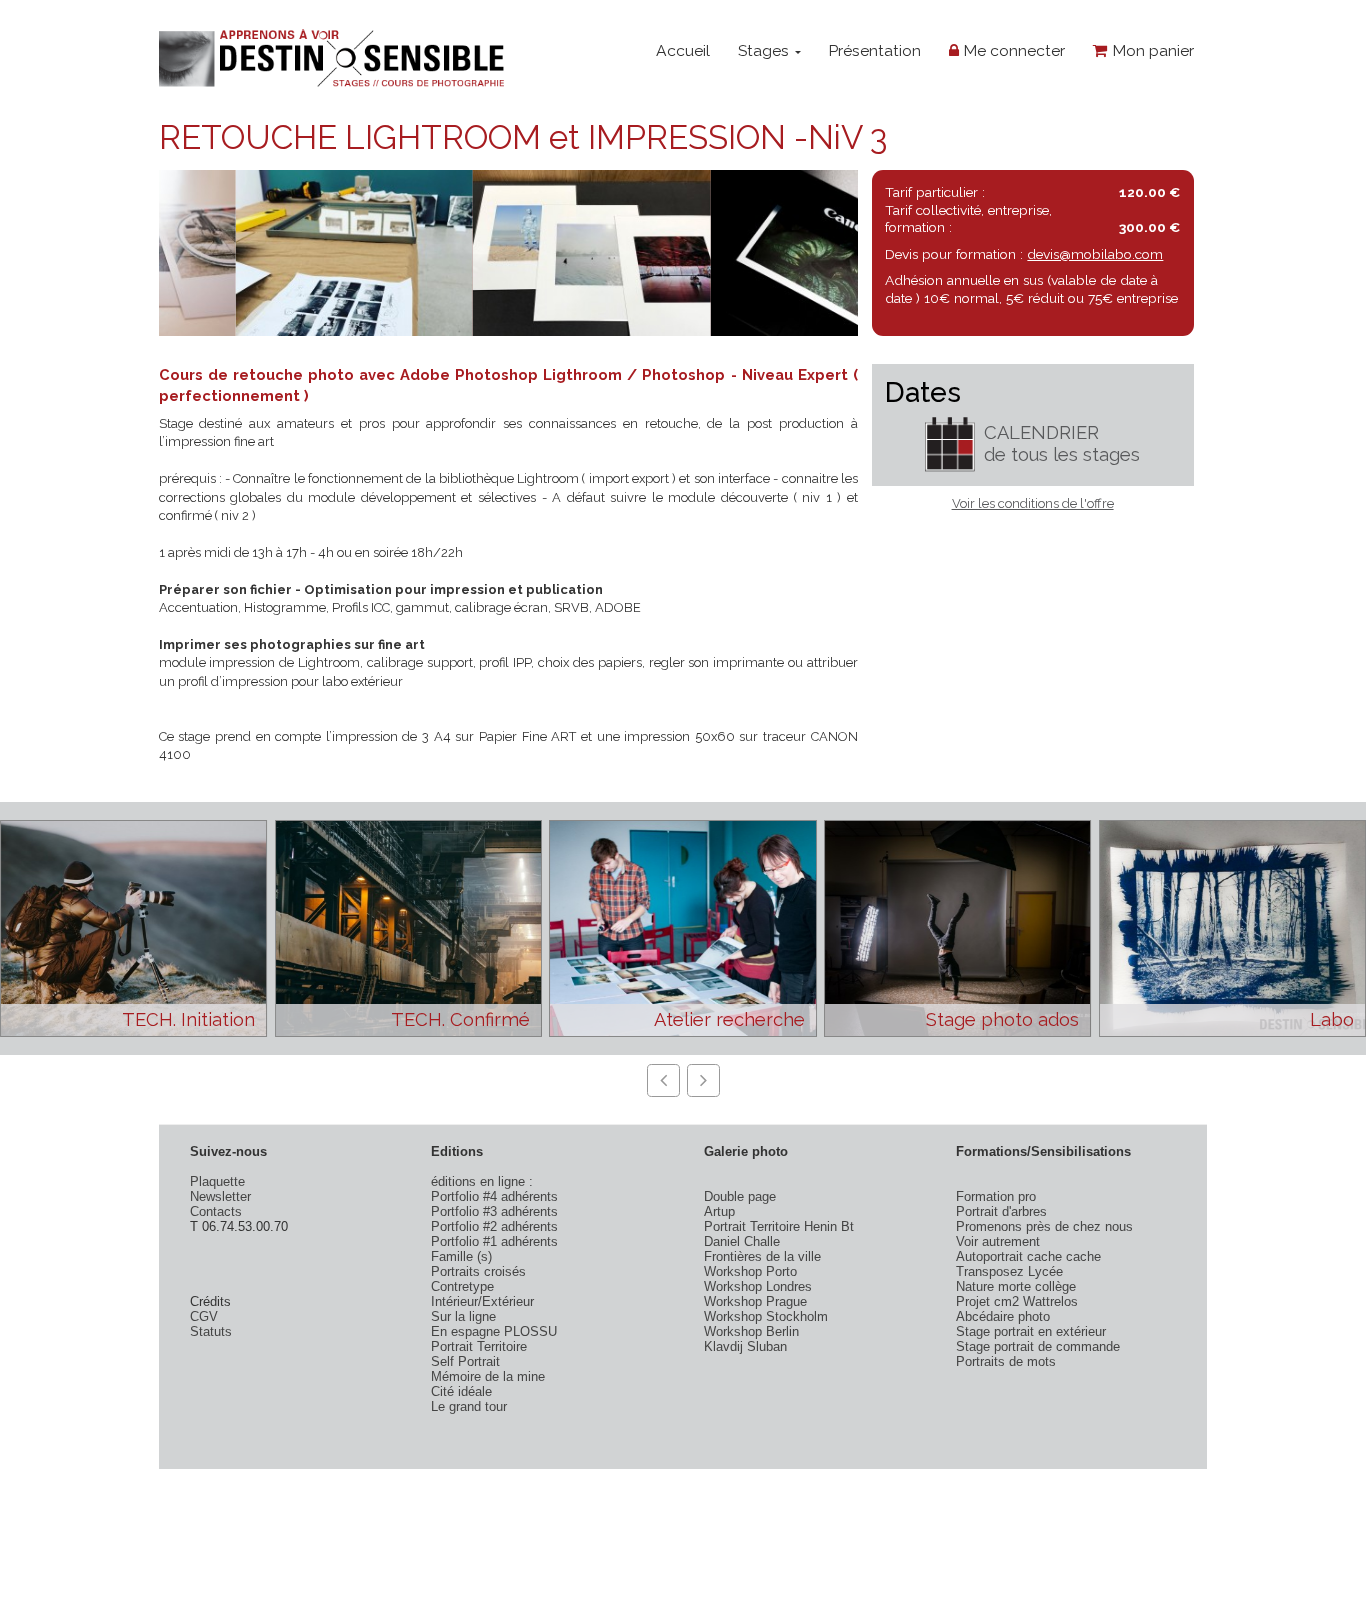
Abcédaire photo (1003, 1316)
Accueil (683, 50)
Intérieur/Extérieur (482, 1301)
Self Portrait (465, 1361)
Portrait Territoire (479, 1346)
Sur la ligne (463, 1316)
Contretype (462, 1286)
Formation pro (996, 1196)
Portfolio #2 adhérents (494, 1226)
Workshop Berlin (751, 1331)
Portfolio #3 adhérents (494, 1211)
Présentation (874, 50)
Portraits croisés (478, 1271)
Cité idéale (461, 1391)
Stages (765, 50)
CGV (204, 1316)
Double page (740, 1196)
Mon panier (1151, 50)
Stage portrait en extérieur (1031, 1331)
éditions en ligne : (482, 1181)
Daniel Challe (742, 1241)
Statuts (211, 1331)
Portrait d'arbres (1001, 1211)
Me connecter (1012, 50)
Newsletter (220, 1196)
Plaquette (217, 1181)
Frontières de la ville (762, 1256)
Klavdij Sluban (745, 1346)
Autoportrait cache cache (1028, 1256)
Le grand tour (469, 1406)
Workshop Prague (755, 1301)
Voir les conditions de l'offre (1033, 503)
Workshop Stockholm (766, 1316)
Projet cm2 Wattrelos (1017, 1301)
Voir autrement (998, 1241)
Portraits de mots (1006, 1361)
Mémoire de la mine (488, 1376)
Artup (719, 1211)
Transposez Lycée (1009, 1271)
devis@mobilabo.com (1095, 254)
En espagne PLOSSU (494, 1331)
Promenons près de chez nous (1044, 1226)
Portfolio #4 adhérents (494, 1196)
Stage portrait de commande (1038, 1346)
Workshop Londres (758, 1286)
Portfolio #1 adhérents (494, 1241)
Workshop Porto (750, 1271)
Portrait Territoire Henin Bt (779, 1226)
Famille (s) (461, 1256)
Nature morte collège (1016, 1286)
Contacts (216, 1211)
